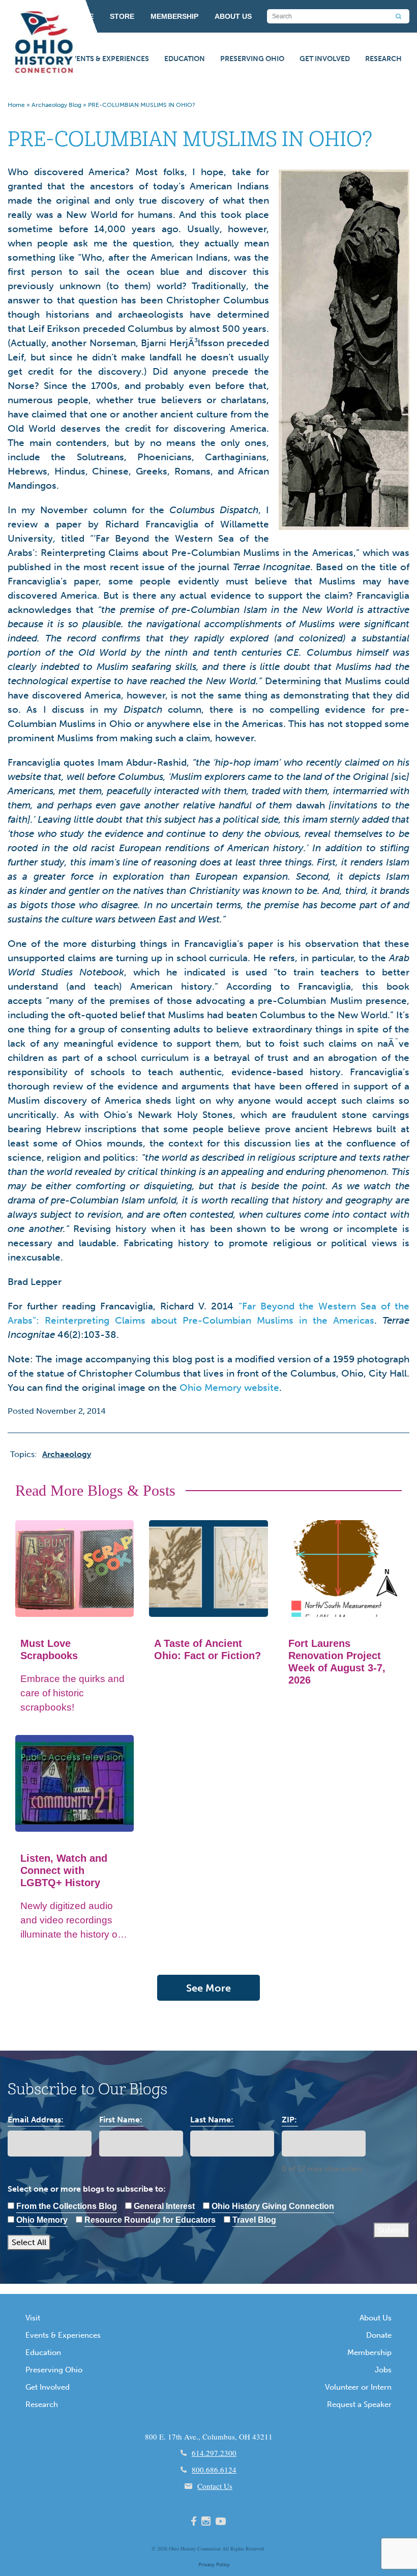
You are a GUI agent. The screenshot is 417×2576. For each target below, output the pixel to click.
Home (16, 105)
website (262, 1388)
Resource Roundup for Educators (150, 2220)
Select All (29, 2242)
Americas (354, 1320)
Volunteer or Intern (358, 2387)
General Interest (164, 2206)
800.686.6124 (214, 2470)
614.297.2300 (214, 2453)
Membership (369, 2353)
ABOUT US (233, 16)
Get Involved (325, 59)
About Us (376, 2318)
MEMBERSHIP (174, 16)
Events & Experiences (108, 59)
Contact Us (215, 2486)
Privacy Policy (214, 2565)
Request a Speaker (359, 2404)
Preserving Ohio (252, 59)
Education (185, 59)
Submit (392, 2230)
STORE (122, 16)
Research (383, 59)
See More (208, 1988)
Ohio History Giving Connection (273, 2206)
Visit (33, 2318)
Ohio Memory (212, 1388)
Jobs (383, 2370)
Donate (379, 2335)
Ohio (174, 2549)
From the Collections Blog (67, 2206)
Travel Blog (254, 2220)
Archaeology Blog (56, 105)
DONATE (79, 16)
